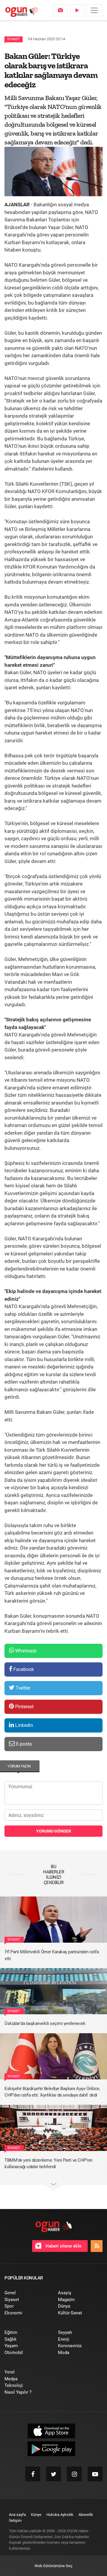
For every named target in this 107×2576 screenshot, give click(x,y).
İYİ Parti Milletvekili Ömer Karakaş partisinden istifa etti (52, 1955)
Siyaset (14, 39)
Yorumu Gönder (54, 1831)
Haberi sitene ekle (63, 2246)
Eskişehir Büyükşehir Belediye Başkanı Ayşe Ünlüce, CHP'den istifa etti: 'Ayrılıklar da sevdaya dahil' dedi (52, 2092)
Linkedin (23, 1725)
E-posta (23, 1744)
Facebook (23, 1669)
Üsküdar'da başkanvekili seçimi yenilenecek (45, 2023)
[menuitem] (60, 10)
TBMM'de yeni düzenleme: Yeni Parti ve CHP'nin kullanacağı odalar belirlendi (48, 2164)
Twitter (22, 1688)
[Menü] (94, 10)
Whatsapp (25, 1651)
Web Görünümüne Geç (53, 2566)
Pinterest (24, 1707)
